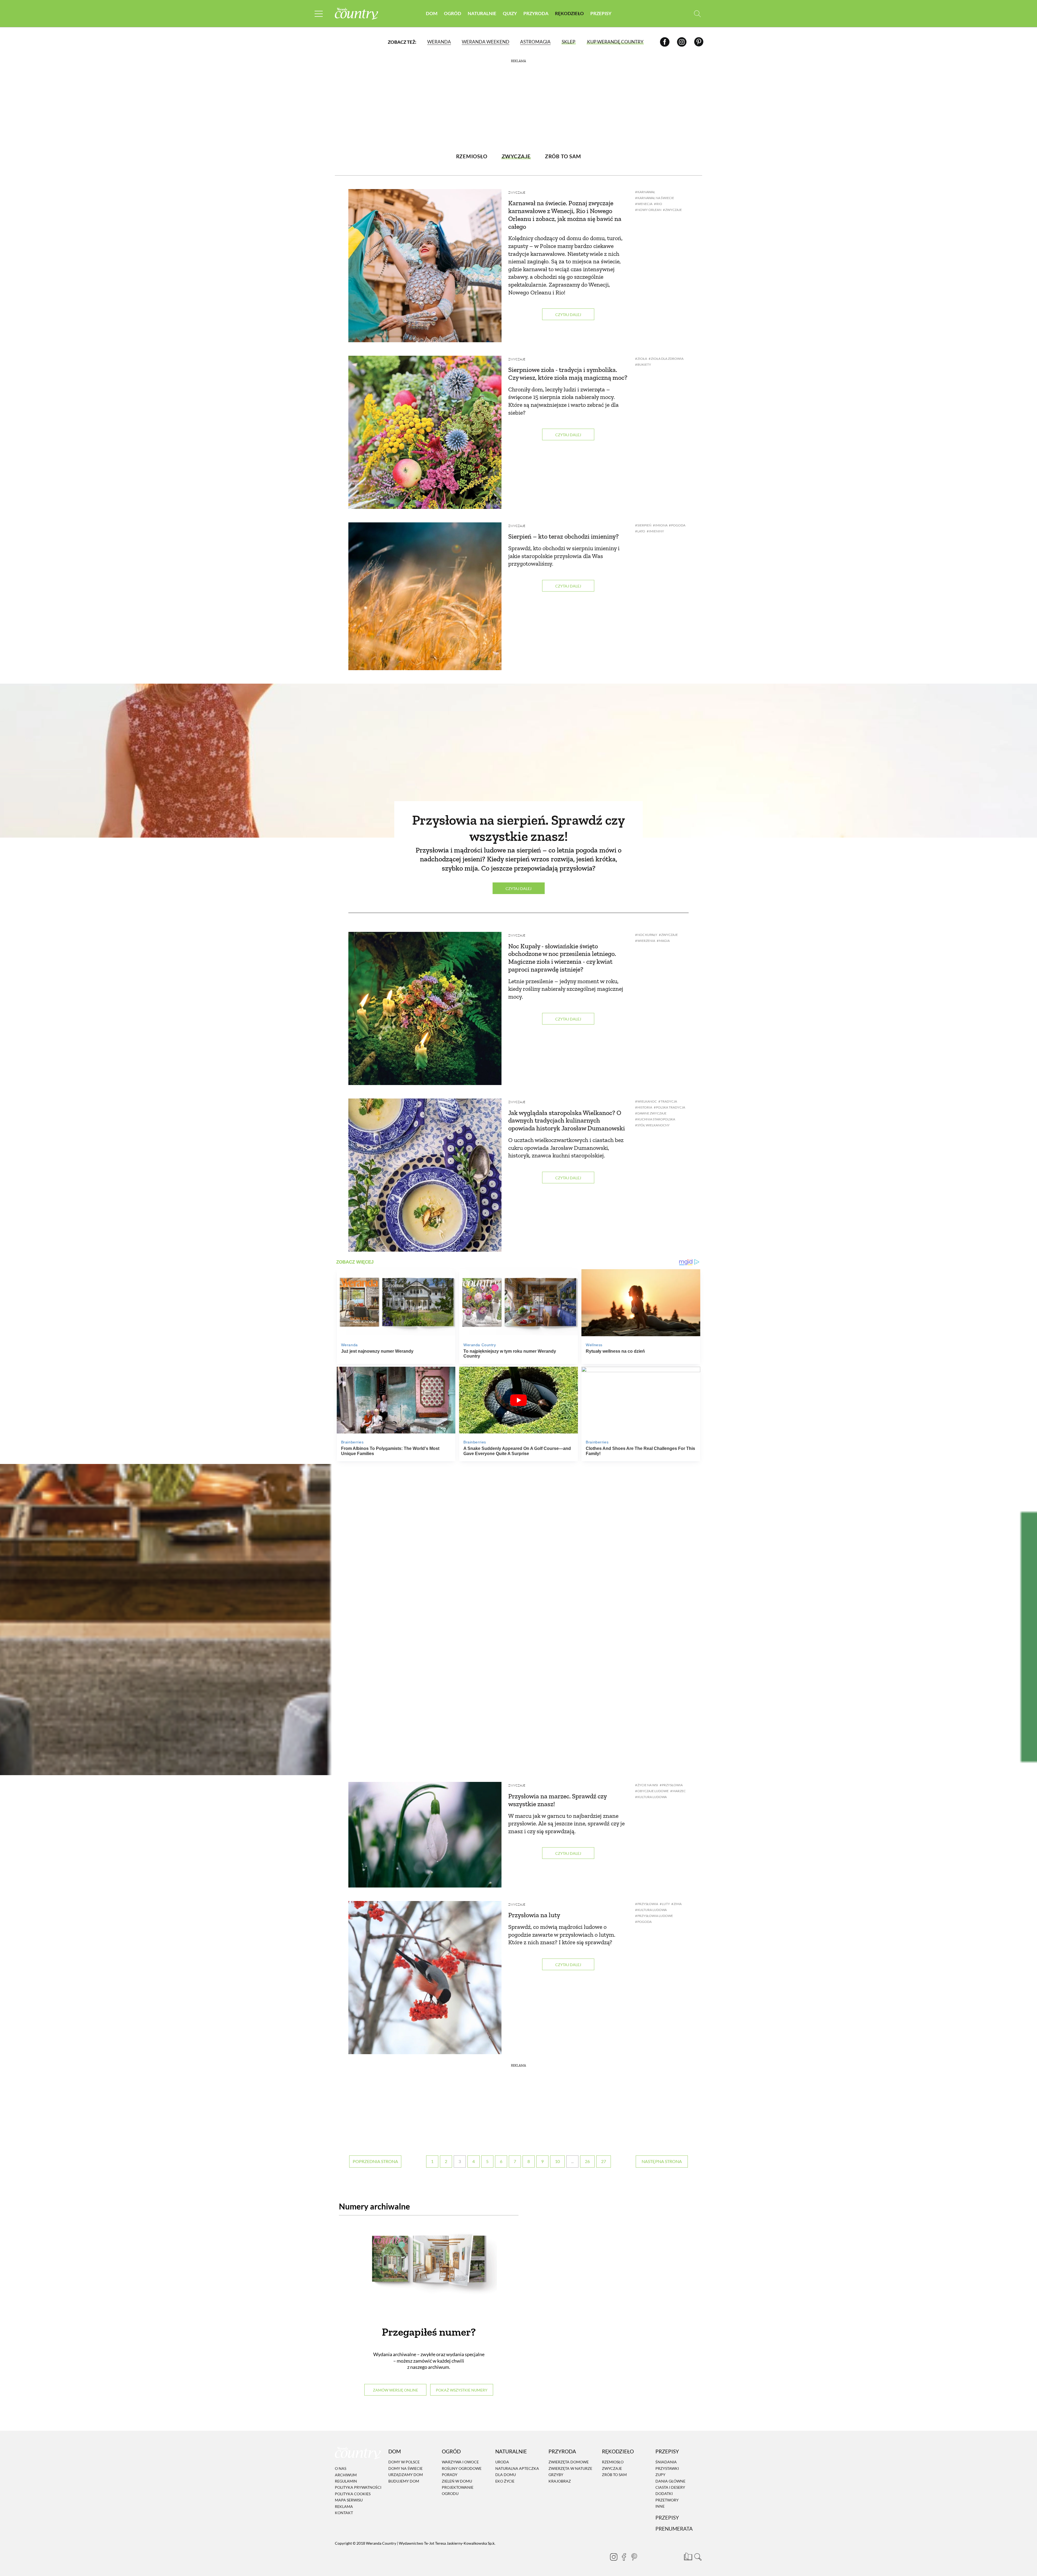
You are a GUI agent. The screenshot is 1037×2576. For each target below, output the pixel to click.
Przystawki (667, 2468)
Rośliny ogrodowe (462, 2468)
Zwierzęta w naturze (570, 2468)
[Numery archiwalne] (429, 2270)
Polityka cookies (353, 2494)
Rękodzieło (569, 13)
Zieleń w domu (457, 2481)
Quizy (510, 13)
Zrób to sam (614, 2475)
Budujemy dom (404, 2481)
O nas (341, 2468)
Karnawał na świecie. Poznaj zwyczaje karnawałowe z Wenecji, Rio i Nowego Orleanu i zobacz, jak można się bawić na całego (565, 215)
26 (587, 2161)
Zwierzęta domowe (569, 2462)
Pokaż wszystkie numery (462, 2390)
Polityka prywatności (358, 2488)
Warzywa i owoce (460, 2462)
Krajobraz (560, 2481)
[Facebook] (665, 42)
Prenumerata (674, 2529)
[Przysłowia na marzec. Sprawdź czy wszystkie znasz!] (425, 1835)
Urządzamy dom (406, 2475)
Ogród (453, 13)
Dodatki (664, 2494)
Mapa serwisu (349, 2500)
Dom (432, 13)
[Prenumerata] (687, 2556)
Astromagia (535, 42)
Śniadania (666, 2462)
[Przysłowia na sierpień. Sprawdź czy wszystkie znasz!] (518, 761)
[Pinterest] (699, 42)
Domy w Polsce (404, 2462)
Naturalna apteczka (517, 2468)
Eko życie (505, 2481)
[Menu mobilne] (319, 14)
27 (604, 2161)
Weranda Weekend (486, 42)
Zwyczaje (517, 192)
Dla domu (506, 2475)
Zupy (660, 2475)
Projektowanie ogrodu (458, 2490)
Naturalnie (482, 13)
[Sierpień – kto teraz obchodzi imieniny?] (425, 596)
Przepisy (601, 13)
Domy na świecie (405, 2468)
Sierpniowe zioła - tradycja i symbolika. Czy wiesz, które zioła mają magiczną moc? (568, 374)
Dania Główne (670, 2481)
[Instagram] (682, 42)
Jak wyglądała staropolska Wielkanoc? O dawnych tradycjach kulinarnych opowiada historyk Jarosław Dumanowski (567, 1121)
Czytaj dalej (568, 315)
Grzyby (556, 2475)
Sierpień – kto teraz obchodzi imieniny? (563, 536)
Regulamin (346, 2481)
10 (557, 2161)
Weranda (439, 42)
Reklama (344, 2506)
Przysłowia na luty (534, 1915)
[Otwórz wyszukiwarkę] (697, 14)
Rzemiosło (613, 2462)
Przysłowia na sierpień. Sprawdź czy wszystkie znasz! (518, 828)
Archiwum (346, 2475)
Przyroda (536, 13)
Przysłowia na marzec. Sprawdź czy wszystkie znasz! (557, 1800)
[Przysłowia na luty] (425, 1978)
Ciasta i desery (670, 2487)
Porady (450, 2475)
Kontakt (344, 2513)
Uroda (502, 2462)
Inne (660, 2506)
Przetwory (667, 2500)
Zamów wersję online (395, 2390)
